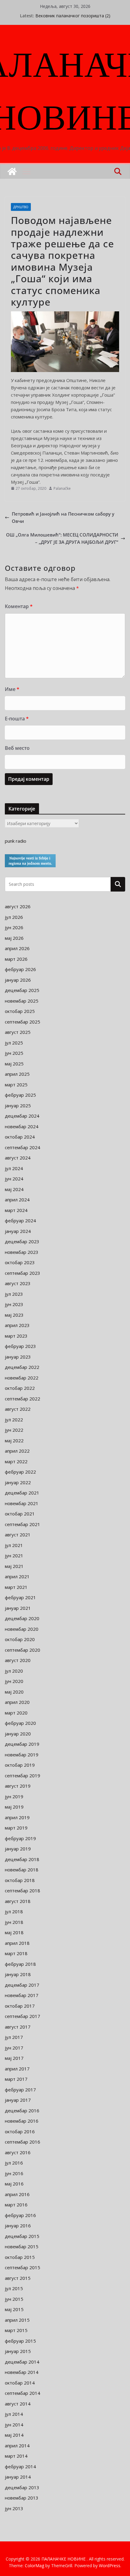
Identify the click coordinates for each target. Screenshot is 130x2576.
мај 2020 (14, 1692)
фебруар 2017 (20, 2090)
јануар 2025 (18, 1105)
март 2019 (16, 1828)
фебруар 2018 (20, 1964)
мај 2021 (14, 1566)
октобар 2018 (20, 1880)
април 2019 (17, 1817)
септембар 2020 (23, 1650)
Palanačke (62, 488)
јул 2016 (14, 2163)
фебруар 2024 (20, 1220)
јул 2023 (14, 1294)
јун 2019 (14, 1796)
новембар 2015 (22, 2246)
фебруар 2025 (20, 1095)
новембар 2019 (22, 1755)
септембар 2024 (23, 1147)
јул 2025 (14, 1043)
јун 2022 (14, 1430)
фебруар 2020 (20, 1723)
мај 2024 (14, 1189)
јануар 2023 (18, 1357)
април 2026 (17, 948)
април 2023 (17, 1325)
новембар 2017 (22, 1995)
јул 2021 (14, 1545)
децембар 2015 (22, 2236)
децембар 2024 (22, 1116)
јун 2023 (14, 1304)
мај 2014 (14, 2435)
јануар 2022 (18, 1482)
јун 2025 (14, 1053)
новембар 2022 (22, 1378)
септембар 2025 (23, 1022)
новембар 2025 (22, 1001)
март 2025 (16, 1085)
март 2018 (16, 1953)
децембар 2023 (22, 1241)
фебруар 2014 (20, 2466)
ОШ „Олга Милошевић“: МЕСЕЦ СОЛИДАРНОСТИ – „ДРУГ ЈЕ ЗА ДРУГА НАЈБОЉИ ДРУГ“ (62, 538)
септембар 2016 (23, 2142)
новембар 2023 (22, 1252)
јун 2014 (14, 2425)
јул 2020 (14, 1671)
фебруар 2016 (20, 2215)
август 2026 (18, 906)
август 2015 (18, 2278)
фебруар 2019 (20, 1838)
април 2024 (17, 1200)
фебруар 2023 (20, 1346)
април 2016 (17, 2194)
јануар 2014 (18, 2477)
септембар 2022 (23, 1399)
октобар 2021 (20, 1514)
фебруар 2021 (20, 1597)
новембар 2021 (22, 1503)
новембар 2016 (22, 2121)
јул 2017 (14, 2037)
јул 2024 (14, 1168)
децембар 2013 (22, 2487)
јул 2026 (14, 917)
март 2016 (16, 2205)
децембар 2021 (22, 1493)
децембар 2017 (22, 1985)
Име (12, 689)
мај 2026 (14, 938)
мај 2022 (14, 1440)
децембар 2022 (22, 1367)
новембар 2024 (22, 1126)
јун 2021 (14, 1555)
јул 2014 (14, 2414)
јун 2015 (14, 2299)
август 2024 (18, 1158)
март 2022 (16, 1461)
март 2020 (16, 1713)
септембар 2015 (23, 2267)
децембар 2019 (22, 1744)
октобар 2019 (20, 1765)
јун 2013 (14, 2508)
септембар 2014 (23, 2393)
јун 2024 (14, 1179)
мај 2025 (14, 1064)
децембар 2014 (22, 2362)
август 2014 (18, 2404)
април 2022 (17, 1451)
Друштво (21, 207)
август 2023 (18, 1283)
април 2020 (17, 1702)
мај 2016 (14, 2184)
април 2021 (17, 1576)
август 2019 (18, 1786)
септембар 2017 (23, 2016)
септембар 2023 (23, 1273)
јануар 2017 (18, 2100)
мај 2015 (14, 2309)
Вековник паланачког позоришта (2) (73, 16)
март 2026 (16, 959)
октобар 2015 (20, 2257)
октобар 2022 (20, 1388)
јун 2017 (14, 2048)
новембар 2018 (22, 1870)
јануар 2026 (18, 980)
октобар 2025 (20, 1011)
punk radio (16, 841)
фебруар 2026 (20, 969)
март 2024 (16, 1210)
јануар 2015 (18, 2351)
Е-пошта (17, 719)
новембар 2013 (22, 2498)
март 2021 (16, 1587)
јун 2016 (14, 2173)
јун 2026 (14, 927)
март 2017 (16, 2079)
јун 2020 (14, 1681)
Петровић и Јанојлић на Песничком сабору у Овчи (63, 517)
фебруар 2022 (20, 1472)
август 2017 (18, 2027)
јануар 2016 (18, 2226)
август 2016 (18, 2152)
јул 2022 (14, 1420)
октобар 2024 (20, 1137)
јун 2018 (14, 1922)
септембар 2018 (23, 1891)
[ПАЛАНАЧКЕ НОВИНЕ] (12, 171)
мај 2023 (14, 1315)
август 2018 (18, 1901)
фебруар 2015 (20, 2341)
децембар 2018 (22, 1859)
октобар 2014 (20, 2383)
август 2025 (18, 1032)
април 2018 (17, 1943)
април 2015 (17, 2320)
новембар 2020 (22, 1629)
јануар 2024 (18, 1231)
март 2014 (16, 2456)
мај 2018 (14, 1932)
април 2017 (17, 2069)
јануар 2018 (18, 1974)
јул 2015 (14, 2288)
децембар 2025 (22, 990)
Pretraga (118, 884)
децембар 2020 (22, 1618)
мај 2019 (14, 1807)
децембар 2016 (22, 2111)
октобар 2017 (20, 2006)
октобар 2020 (20, 1639)
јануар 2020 (18, 1734)
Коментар (19, 606)
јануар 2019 (18, 1849)
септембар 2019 (23, 1775)
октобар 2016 (20, 2131)
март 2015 (16, 2330)
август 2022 (18, 1409)
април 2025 (17, 1074)
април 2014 (17, 2446)
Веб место (17, 748)
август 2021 (18, 1535)
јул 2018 (14, 1911)
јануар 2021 (18, 1608)
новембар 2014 (22, 2372)
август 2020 (18, 1660)
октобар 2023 (20, 1262)
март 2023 (16, 1336)
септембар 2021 (23, 1524)
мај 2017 (14, 2058)
